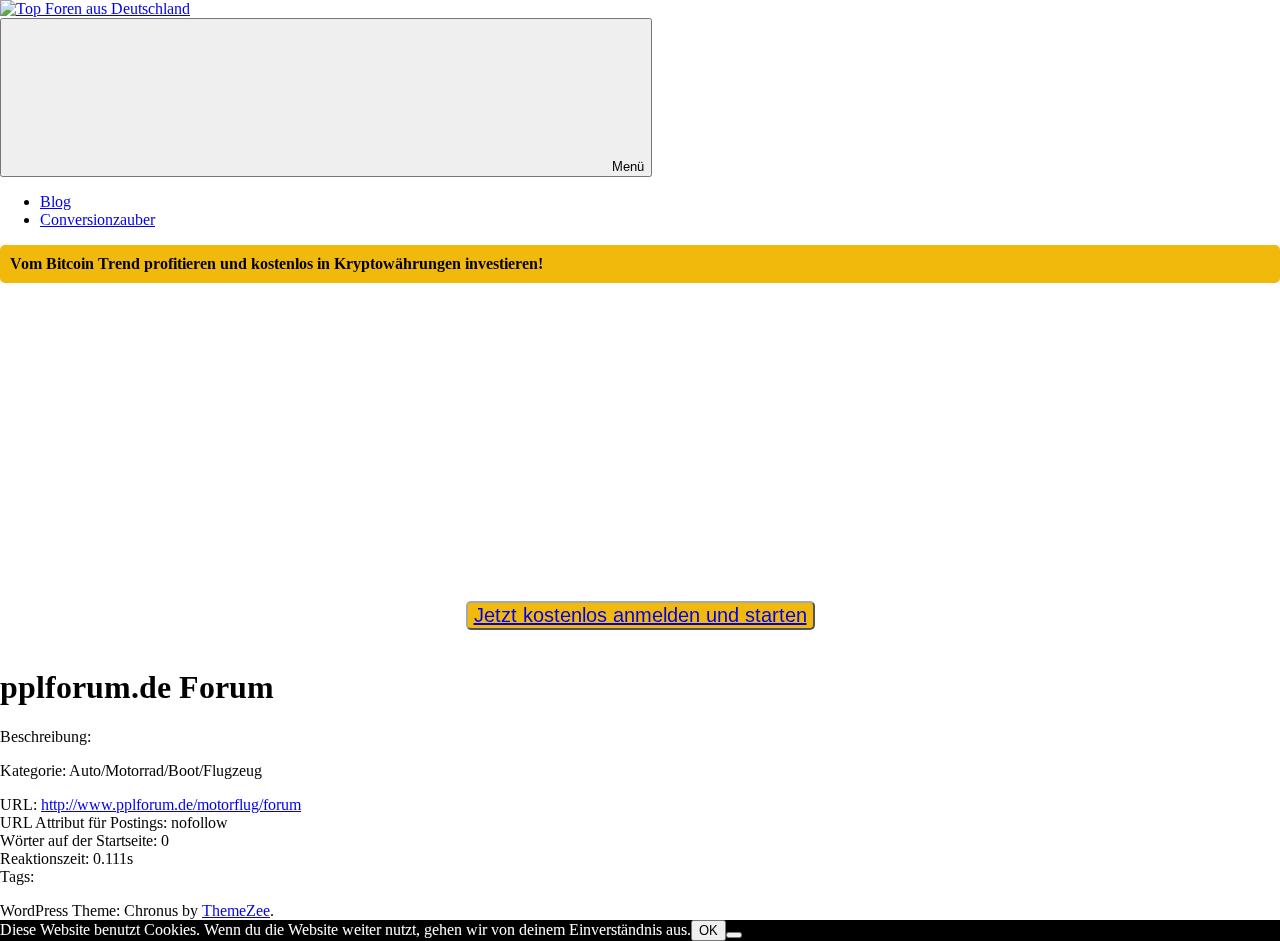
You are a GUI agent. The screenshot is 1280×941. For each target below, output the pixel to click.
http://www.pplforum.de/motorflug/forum (171, 804)
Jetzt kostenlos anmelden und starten (640, 615)
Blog (55, 201)
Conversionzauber (97, 219)
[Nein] (734, 935)
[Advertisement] (640, 433)
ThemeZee (236, 910)
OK (708, 930)
